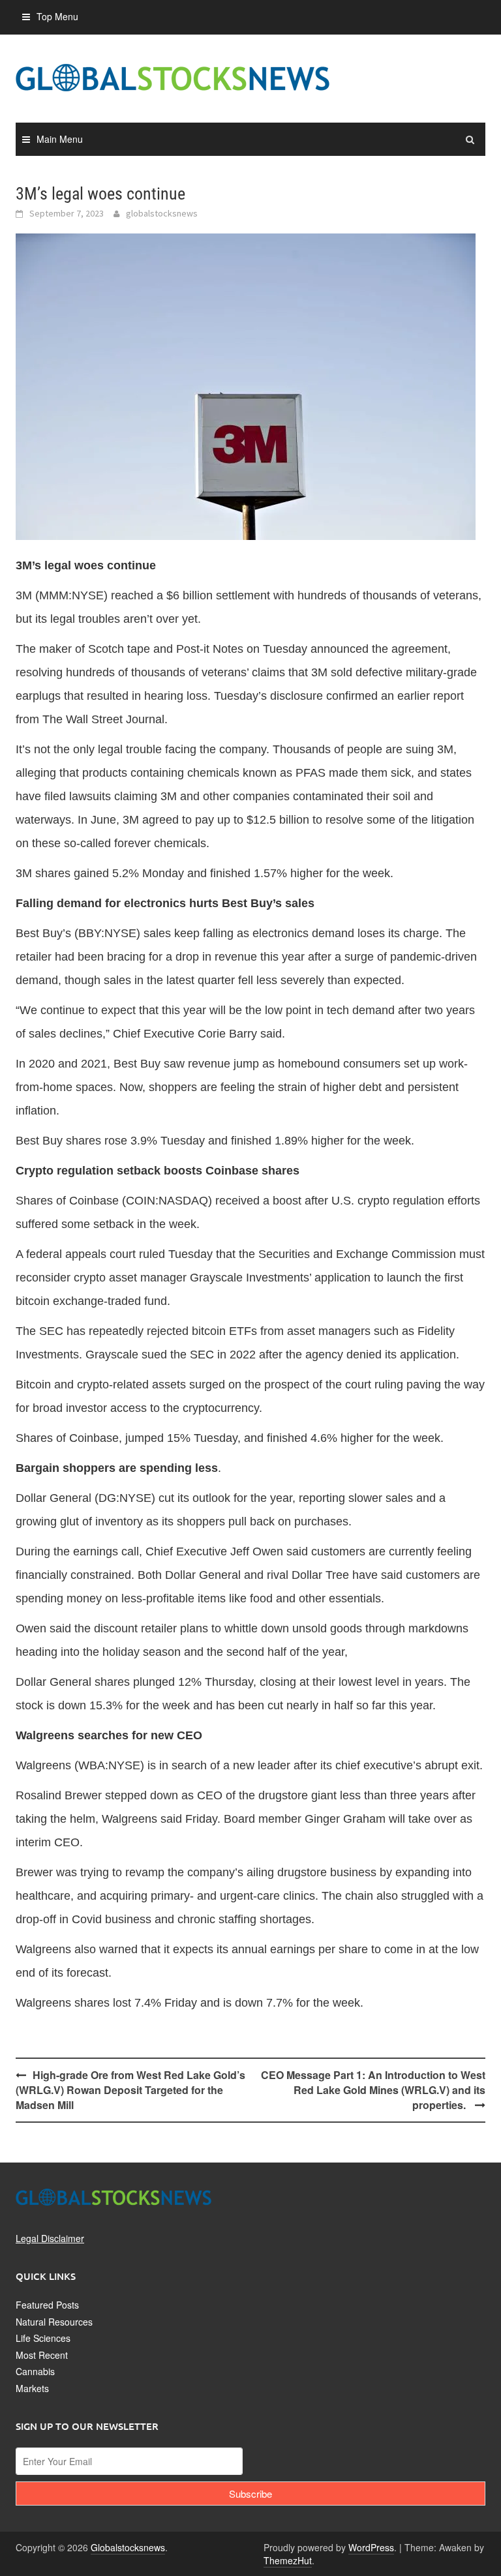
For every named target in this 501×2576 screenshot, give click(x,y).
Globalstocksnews (128, 2547)
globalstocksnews (162, 213)
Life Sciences (43, 2338)
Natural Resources (54, 2322)
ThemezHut (288, 2560)
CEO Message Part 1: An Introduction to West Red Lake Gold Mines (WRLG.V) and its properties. (373, 2090)
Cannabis (35, 2371)
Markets (32, 2388)
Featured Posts (47, 2305)
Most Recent (42, 2355)
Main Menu (60, 139)
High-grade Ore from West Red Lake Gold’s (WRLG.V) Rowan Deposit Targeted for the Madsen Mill (130, 2090)
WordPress (371, 2547)
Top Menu (57, 16)
